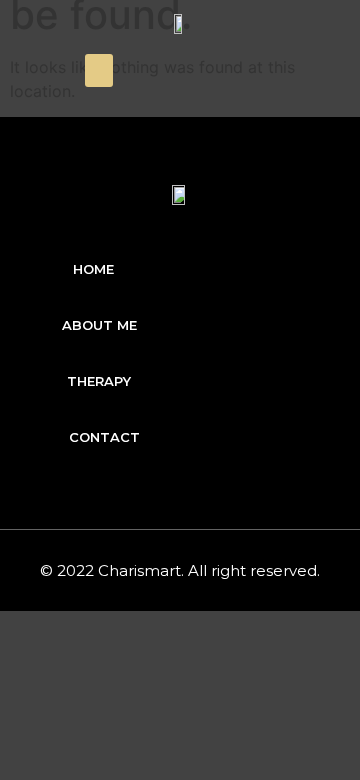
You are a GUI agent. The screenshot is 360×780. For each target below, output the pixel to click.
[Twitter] (280, 71)
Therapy (99, 381)
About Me (99, 325)
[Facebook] (237, 71)
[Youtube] (323, 71)
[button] (99, 70)
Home (93, 269)
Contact (104, 437)
